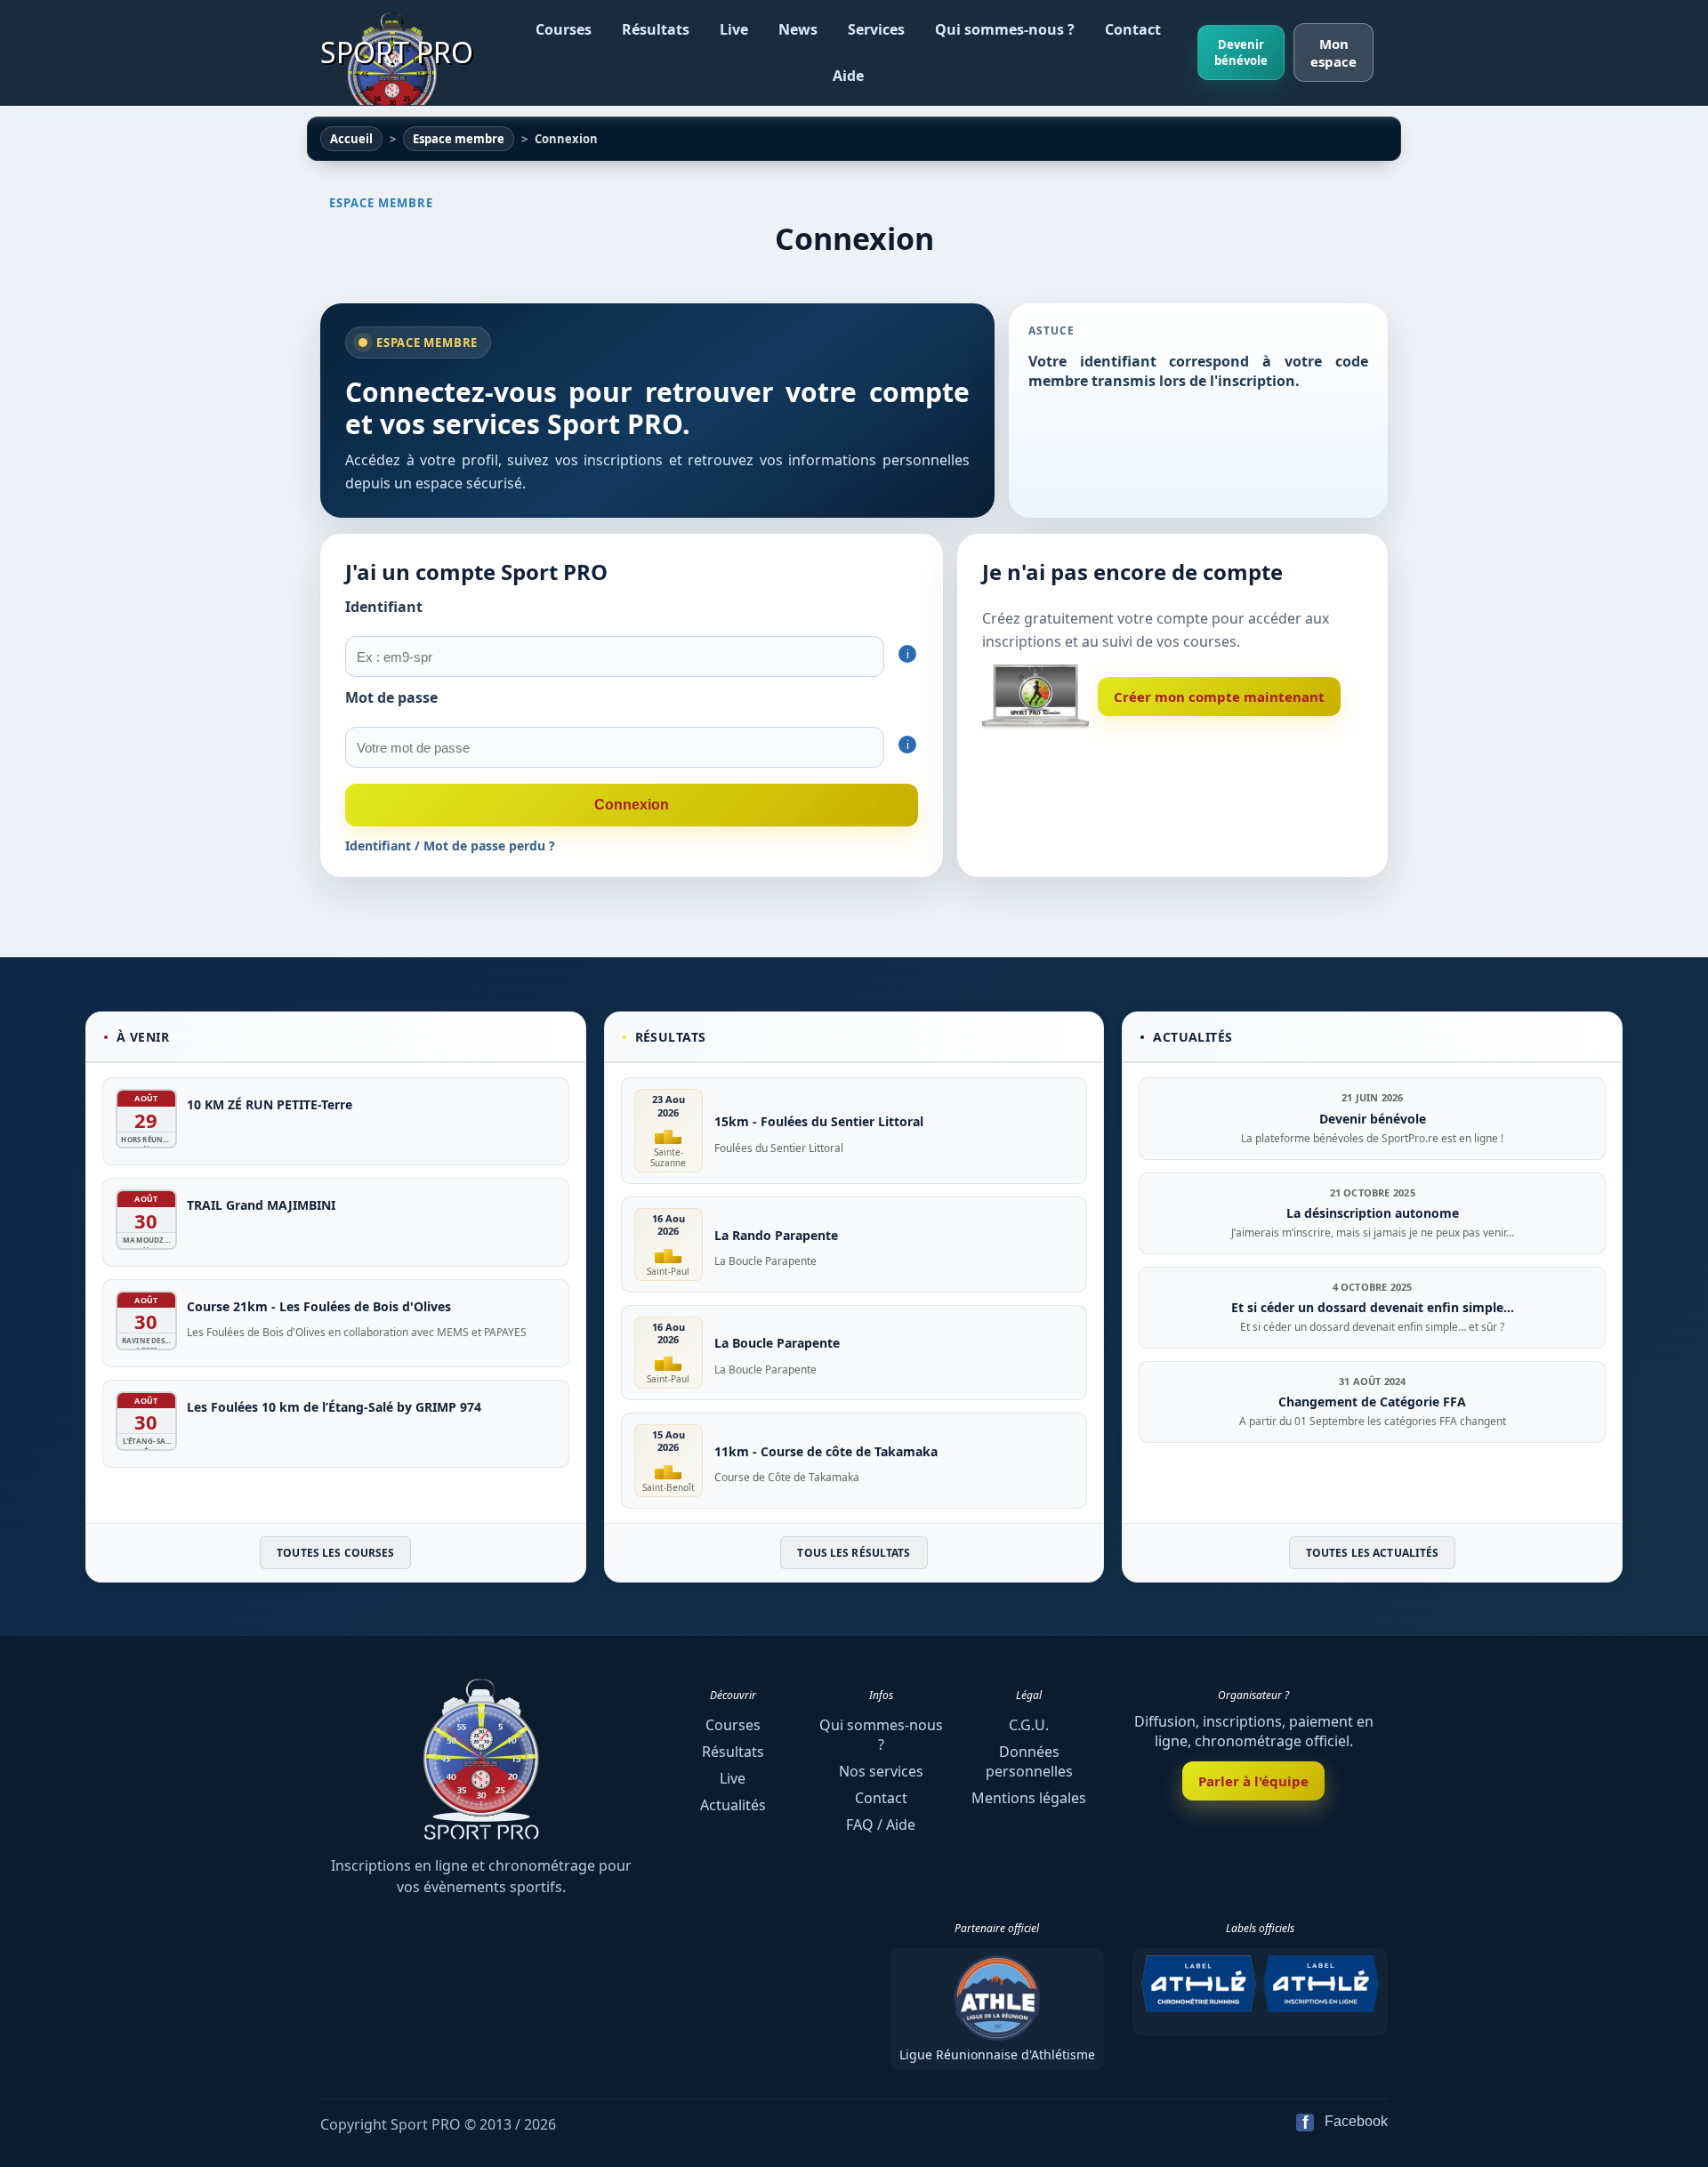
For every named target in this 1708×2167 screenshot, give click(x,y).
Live (734, 29)
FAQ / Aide (881, 1825)
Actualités (733, 1805)
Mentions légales (1029, 1798)
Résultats (656, 29)
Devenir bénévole (1241, 52)
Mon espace (1333, 52)
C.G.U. (1029, 1725)
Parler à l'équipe (1253, 1781)
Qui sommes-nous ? (1005, 29)
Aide (848, 76)
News (798, 29)
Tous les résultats (854, 1553)
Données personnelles (1029, 1761)
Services (876, 29)
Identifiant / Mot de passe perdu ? (450, 846)
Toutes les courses (335, 1553)
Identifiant (384, 607)
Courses (564, 29)
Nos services (881, 1771)
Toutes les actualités (1373, 1553)
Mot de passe (391, 697)
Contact (1133, 29)
